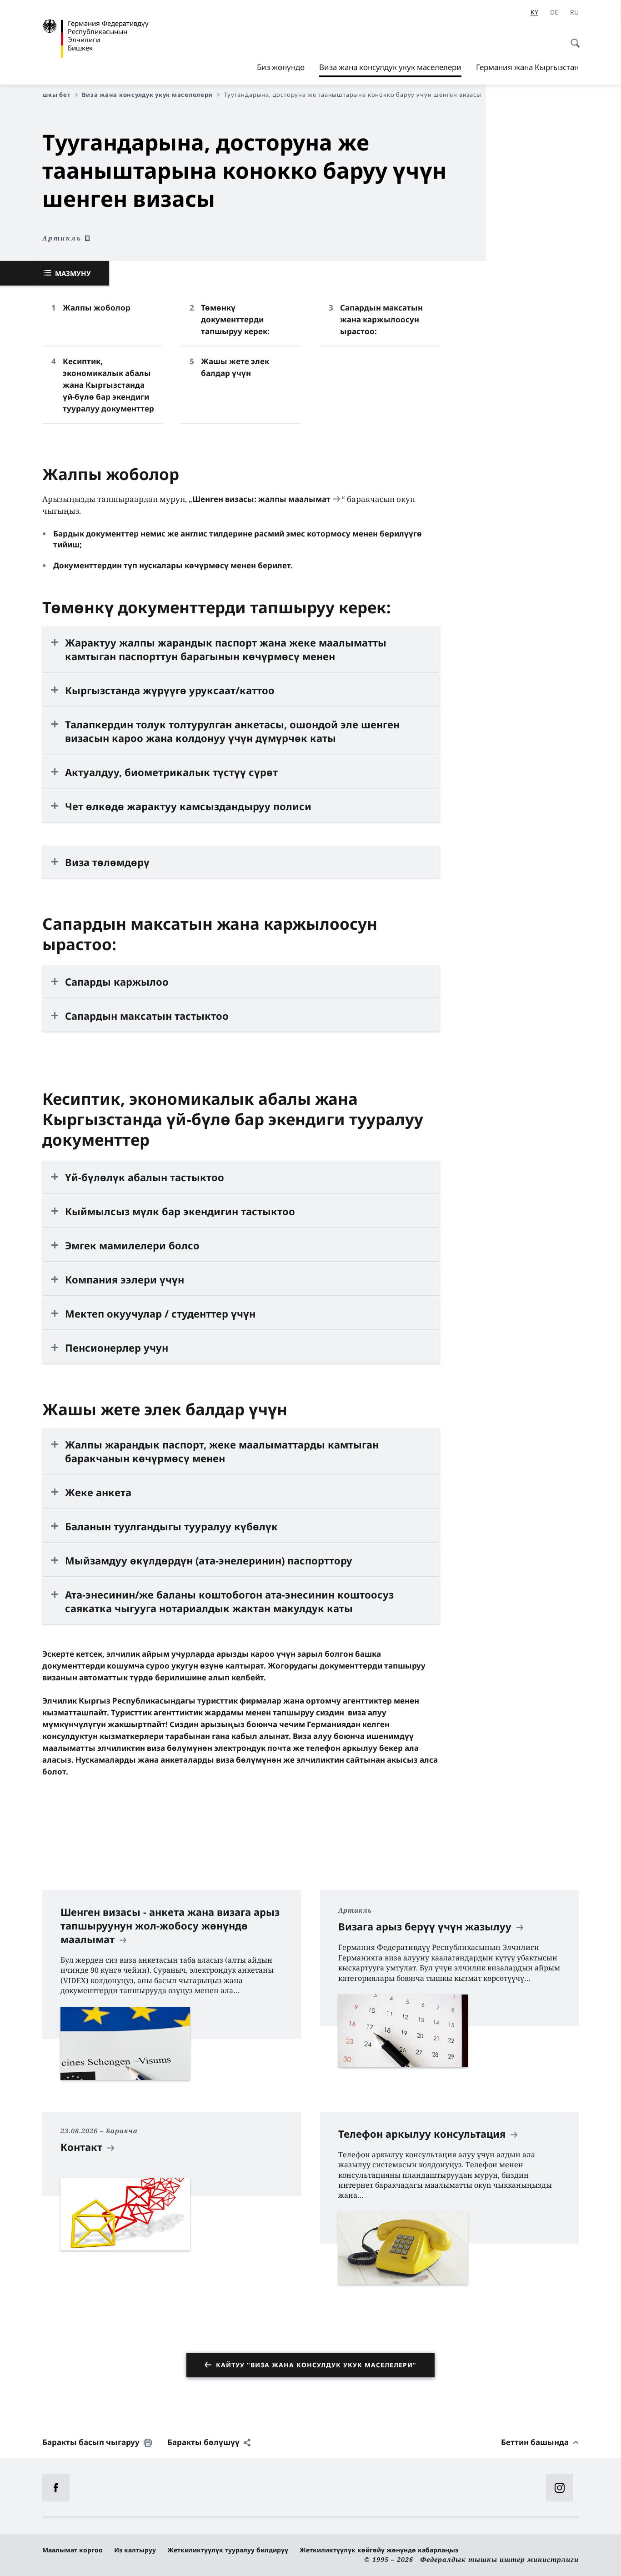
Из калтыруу (135, 2550)
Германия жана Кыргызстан (527, 67)
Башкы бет (53, 95)
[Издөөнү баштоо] (572, 38)
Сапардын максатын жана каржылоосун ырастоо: (381, 319)
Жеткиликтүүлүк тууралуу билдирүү (228, 2550)
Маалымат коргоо (73, 2550)
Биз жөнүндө (281, 67)
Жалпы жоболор (97, 308)
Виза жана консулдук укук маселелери (390, 70)
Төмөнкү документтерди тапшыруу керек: (235, 319)
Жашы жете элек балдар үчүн (235, 367)
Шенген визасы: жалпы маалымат (261, 499)
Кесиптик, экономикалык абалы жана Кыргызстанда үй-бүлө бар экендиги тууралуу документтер (108, 385)
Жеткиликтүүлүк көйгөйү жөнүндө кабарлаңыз (379, 2550)
